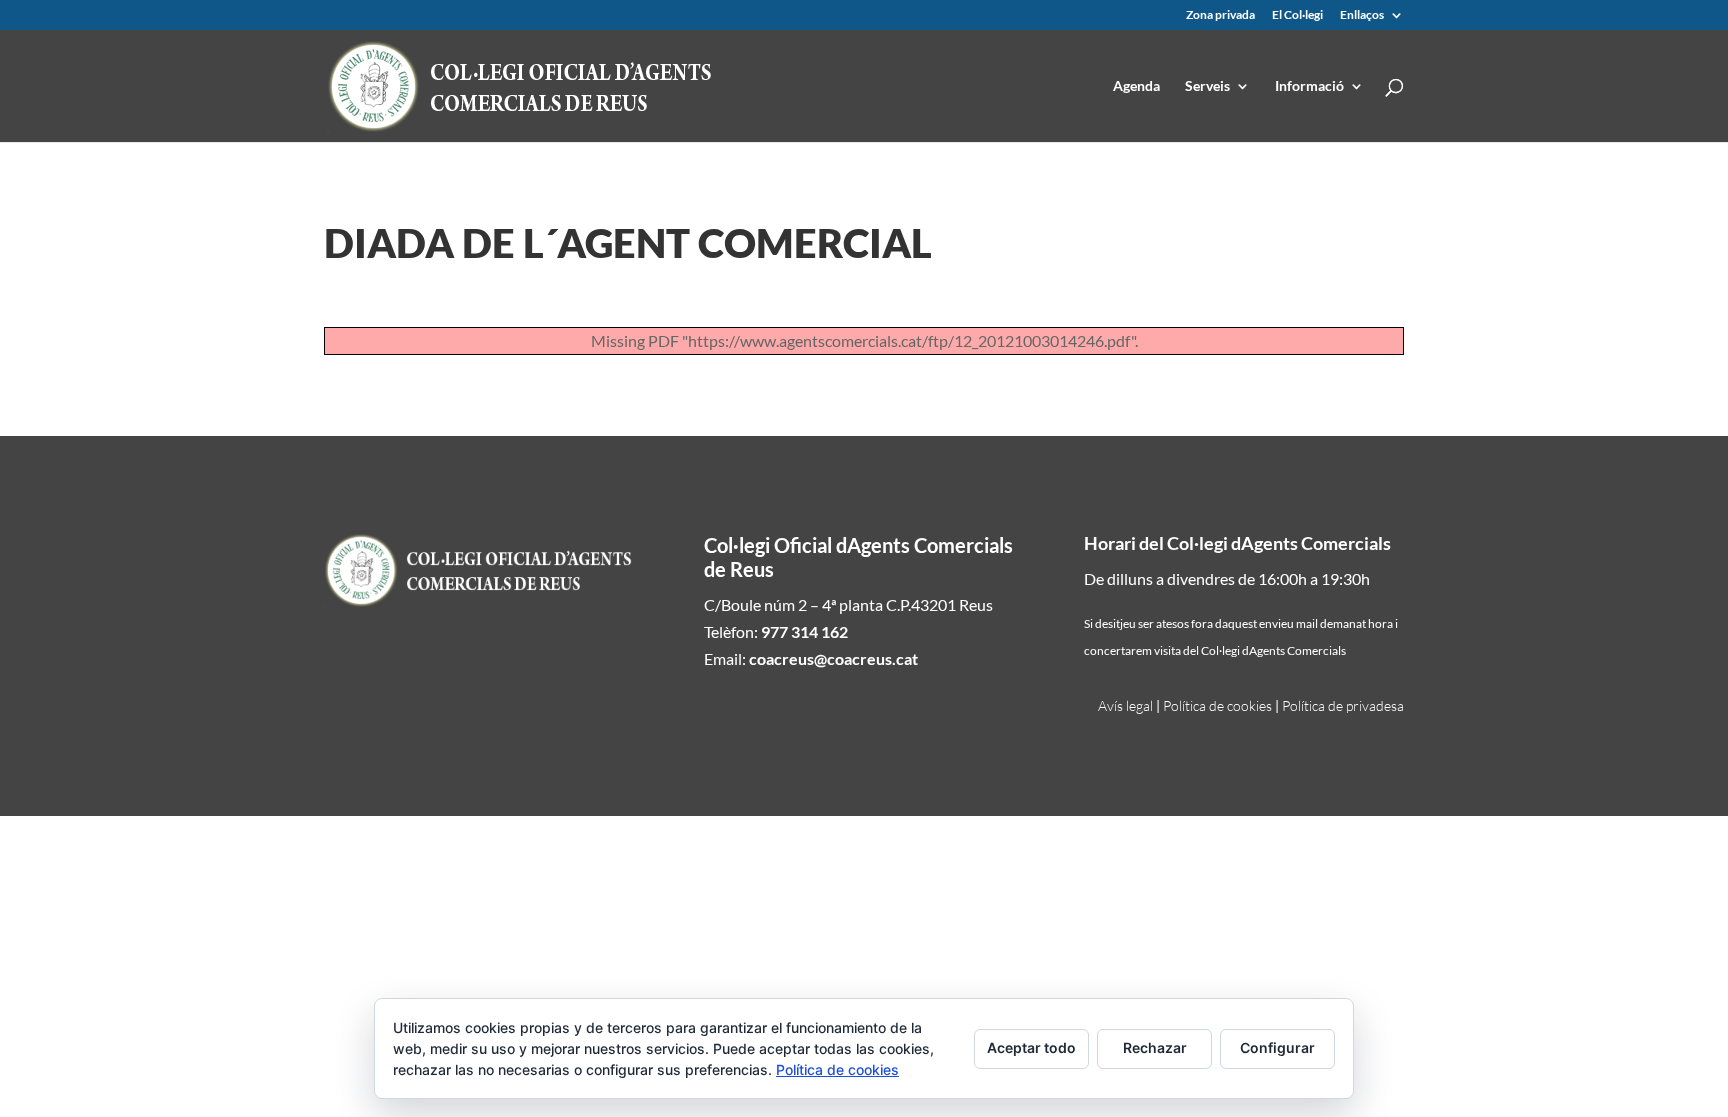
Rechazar (1155, 1047)
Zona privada (1220, 15)
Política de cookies (1217, 705)
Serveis (1207, 86)
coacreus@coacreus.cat (833, 658)
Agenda (1136, 86)
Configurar (1277, 1047)
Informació (1309, 86)
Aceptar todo (1031, 1047)
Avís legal (1125, 705)
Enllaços (1362, 15)
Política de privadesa (1343, 705)
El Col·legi (1297, 15)
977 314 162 (804, 631)
